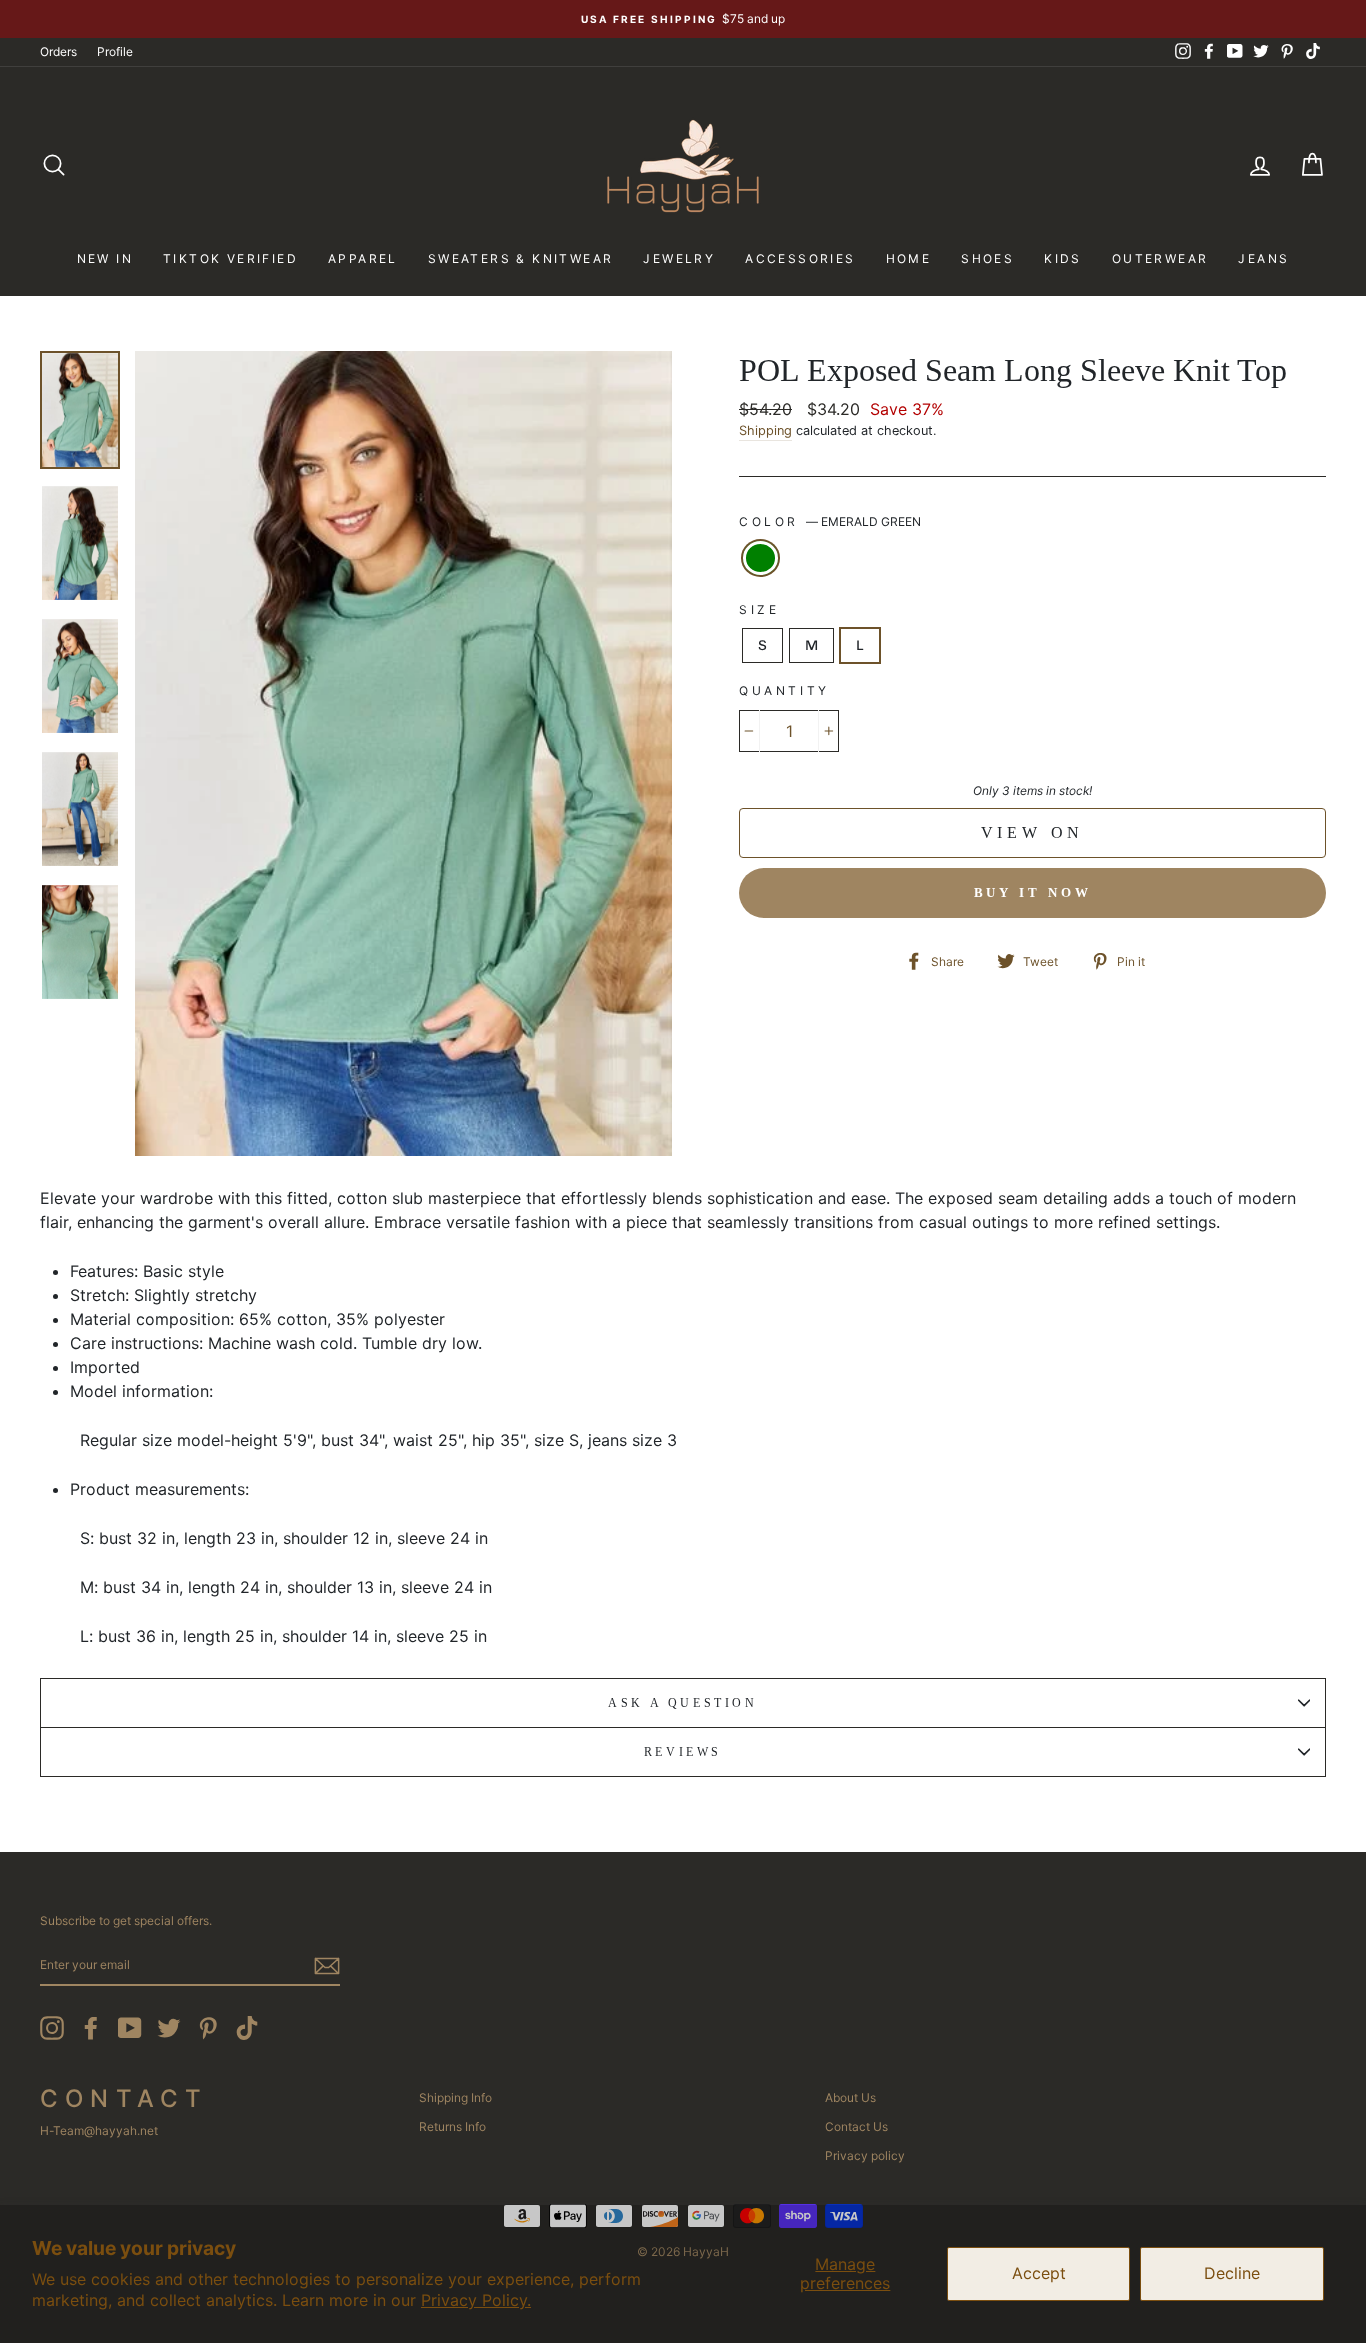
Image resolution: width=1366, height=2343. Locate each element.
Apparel (363, 258)
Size (759, 609)
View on (1033, 832)
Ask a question (682, 1703)
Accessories (800, 258)
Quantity (784, 690)
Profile (115, 51)
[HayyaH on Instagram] (52, 2028)
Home (909, 258)
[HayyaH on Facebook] (91, 2028)
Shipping (765, 430)
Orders (58, 51)
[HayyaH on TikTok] (247, 2028)
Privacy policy (865, 2155)
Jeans (1263, 258)
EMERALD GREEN (760, 558)
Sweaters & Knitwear (521, 258)
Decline (1232, 2273)
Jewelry (679, 258)
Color (830, 521)
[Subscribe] (327, 1966)
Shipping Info (455, 2097)
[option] (683, 19)
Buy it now (1033, 892)
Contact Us (856, 2126)
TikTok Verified (230, 258)
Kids (1063, 258)
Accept (1039, 2273)
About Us (850, 2097)
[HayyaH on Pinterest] (208, 2028)
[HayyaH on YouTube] (130, 2028)
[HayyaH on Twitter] (169, 2028)
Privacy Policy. (476, 2300)
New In (105, 258)
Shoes (987, 258)
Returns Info (452, 2126)
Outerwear (1160, 258)
